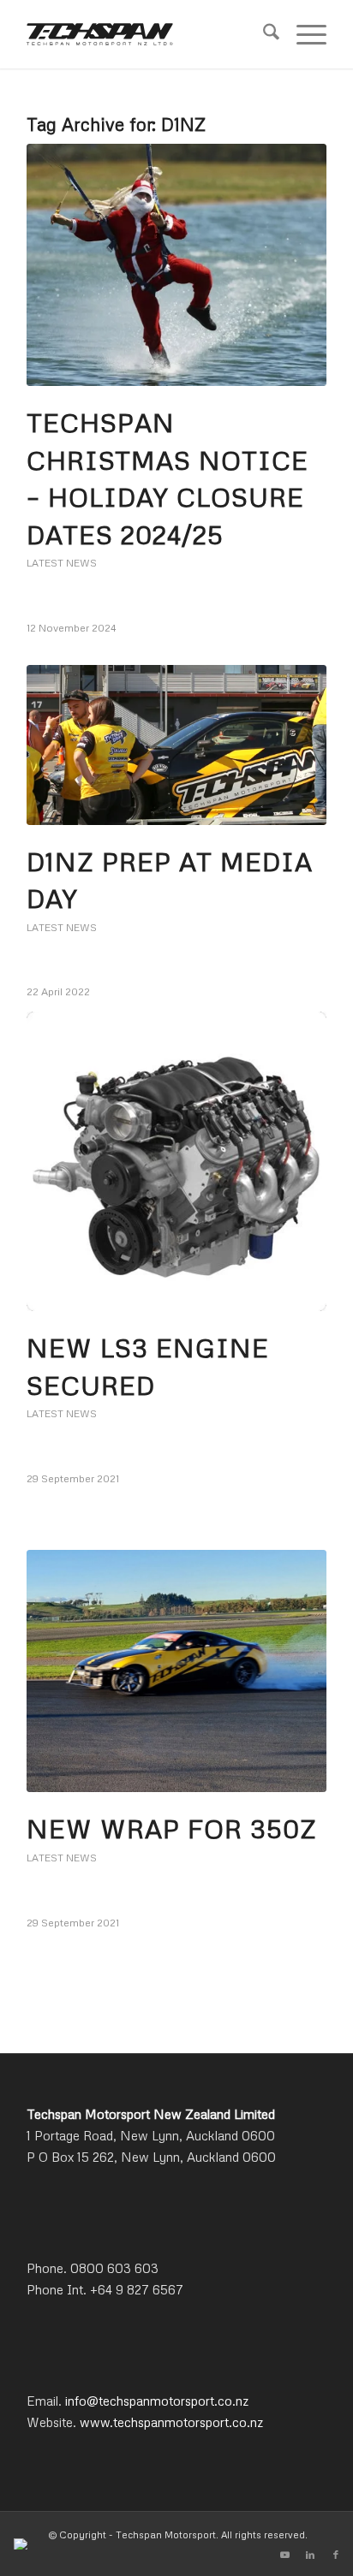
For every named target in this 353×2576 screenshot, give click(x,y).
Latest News (62, 563)
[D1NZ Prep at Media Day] (176, 745)
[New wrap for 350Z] (176, 1671)
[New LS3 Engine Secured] (176, 1161)
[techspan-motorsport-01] (147, 34)
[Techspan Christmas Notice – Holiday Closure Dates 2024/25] (176, 265)
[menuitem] (263, 34)
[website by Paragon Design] (23, 2544)
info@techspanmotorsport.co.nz (157, 2401)
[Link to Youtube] (284, 2555)
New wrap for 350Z (172, 1828)
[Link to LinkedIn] (310, 2555)
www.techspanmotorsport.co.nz (171, 2422)
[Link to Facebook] (336, 2555)
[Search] (263, 34)
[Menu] (303, 34)
